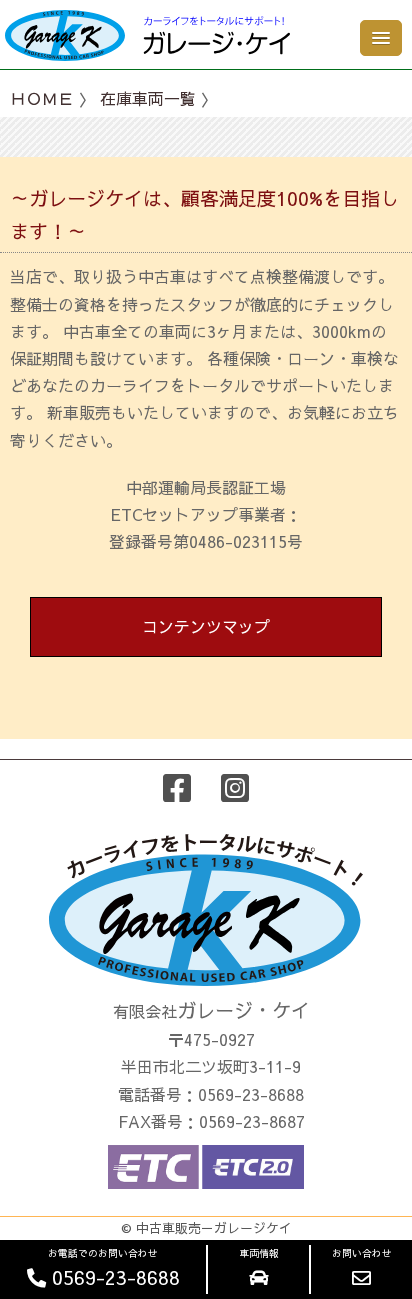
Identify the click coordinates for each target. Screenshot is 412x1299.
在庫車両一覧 (148, 98)
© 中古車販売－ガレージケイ (206, 1227)
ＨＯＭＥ (42, 98)
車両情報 (259, 1253)
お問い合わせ (362, 1253)
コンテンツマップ (206, 626)
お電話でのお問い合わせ (113, 1268)
